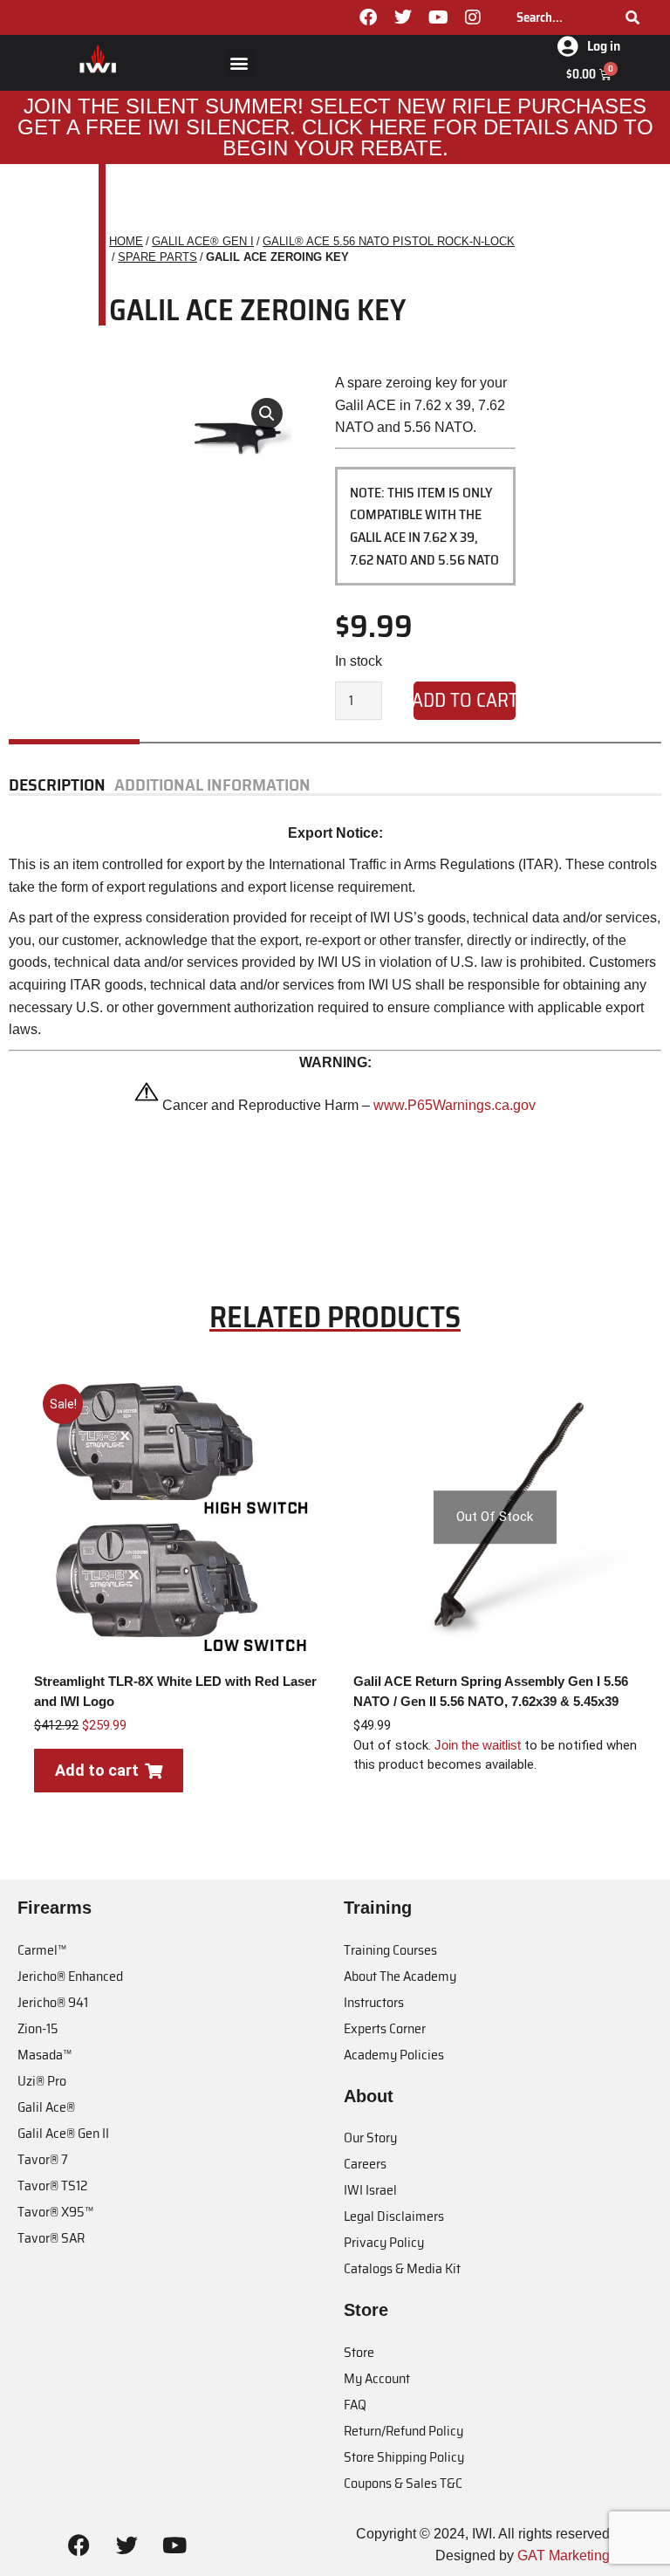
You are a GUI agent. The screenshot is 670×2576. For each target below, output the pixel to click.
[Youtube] (438, 17)
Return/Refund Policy (403, 2431)
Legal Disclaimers (394, 2216)
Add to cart (465, 700)
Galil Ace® (46, 2107)
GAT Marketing (564, 2555)
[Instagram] (473, 17)
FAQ (355, 2405)
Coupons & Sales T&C (403, 2483)
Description (57, 785)
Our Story (370, 2138)
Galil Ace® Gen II (63, 2133)
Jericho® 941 (53, 2002)
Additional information (212, 785)
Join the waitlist (478, 1745)
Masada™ (44, 2055)
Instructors (374, 2002)
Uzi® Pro (42, 2081)
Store (359, 2352)
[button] (239, 62)
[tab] (62, 785)
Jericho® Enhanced (70, 1976)
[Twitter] (403, 17)
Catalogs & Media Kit (402, 2268)
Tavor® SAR (51, 2238)
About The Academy (400, 1976)
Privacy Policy (384, 2242)
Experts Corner (385, 2028)
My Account (377, 2378)
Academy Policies (394, 2055)
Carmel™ (42, 1950)
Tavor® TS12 (52, 2185)
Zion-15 (38, 2028)
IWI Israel (370, 2190)
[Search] (632, 17)
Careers (365, 2164)
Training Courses (390, 1950)
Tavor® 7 (43, 2159)
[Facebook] (368, 17)
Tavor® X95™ (55, 2212)
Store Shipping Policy (404, 2457)
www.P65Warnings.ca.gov (455, 1105)
